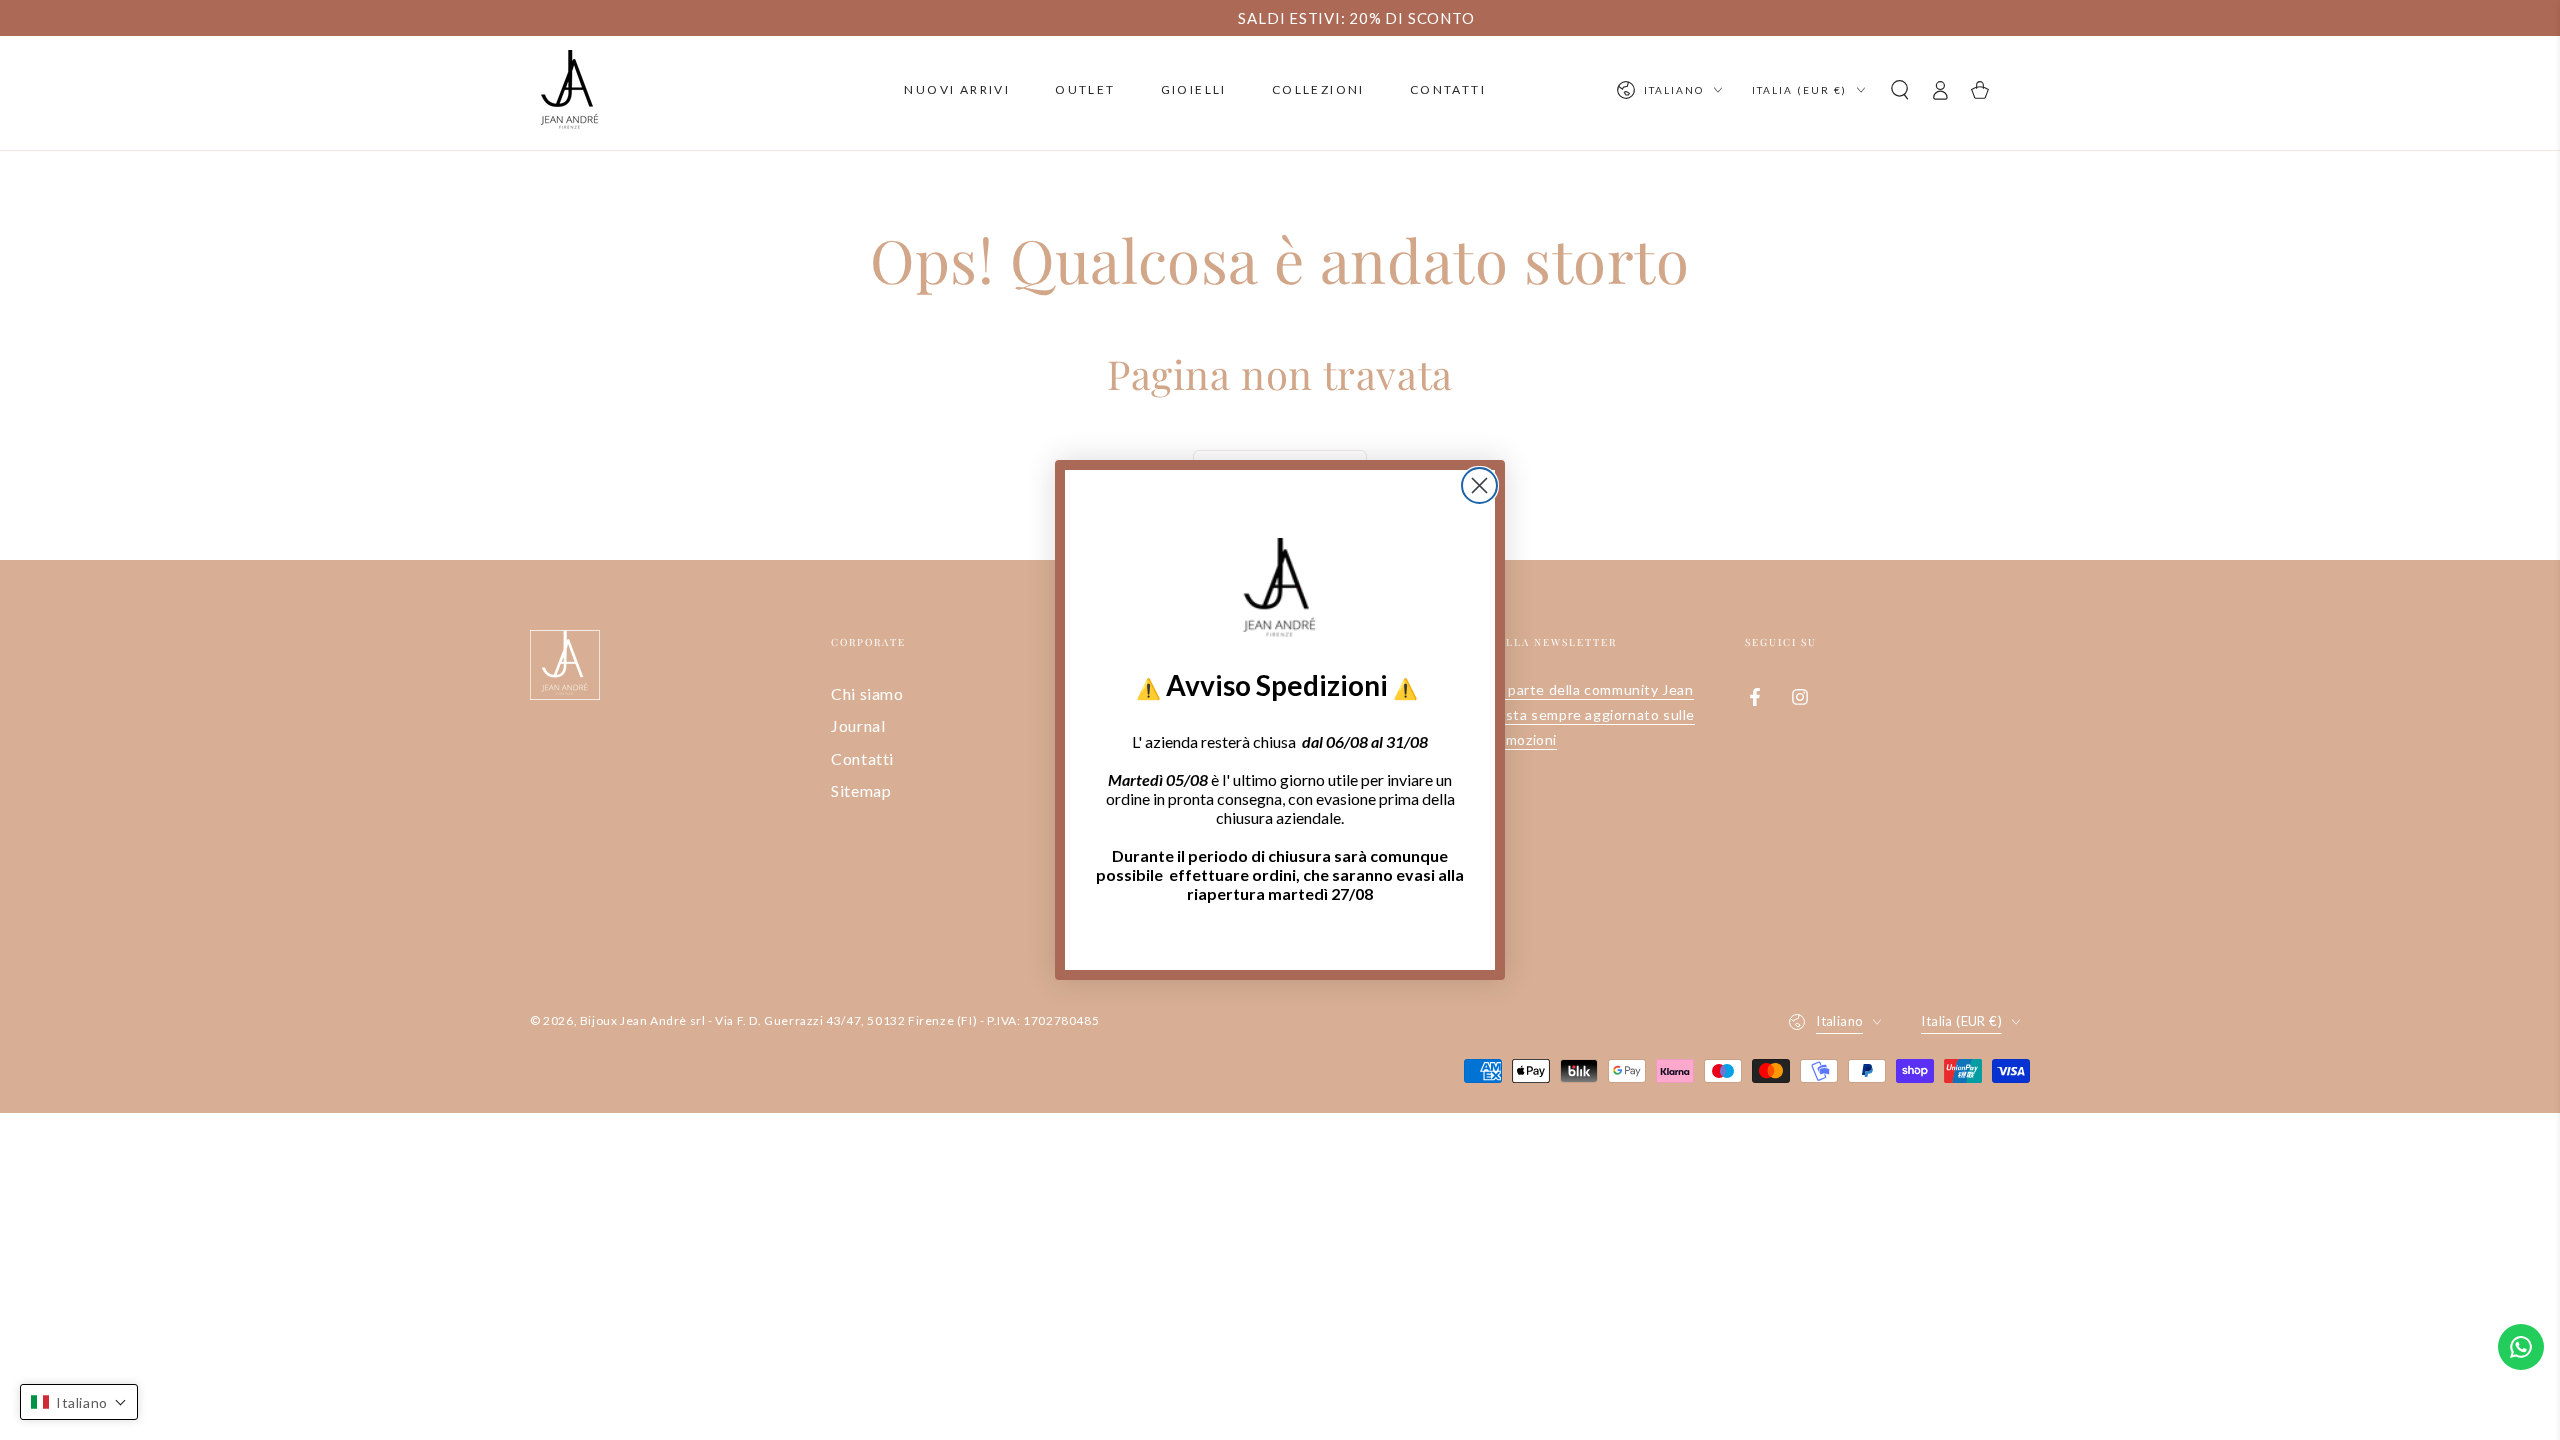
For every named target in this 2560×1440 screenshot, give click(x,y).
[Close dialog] (1479, 485)
